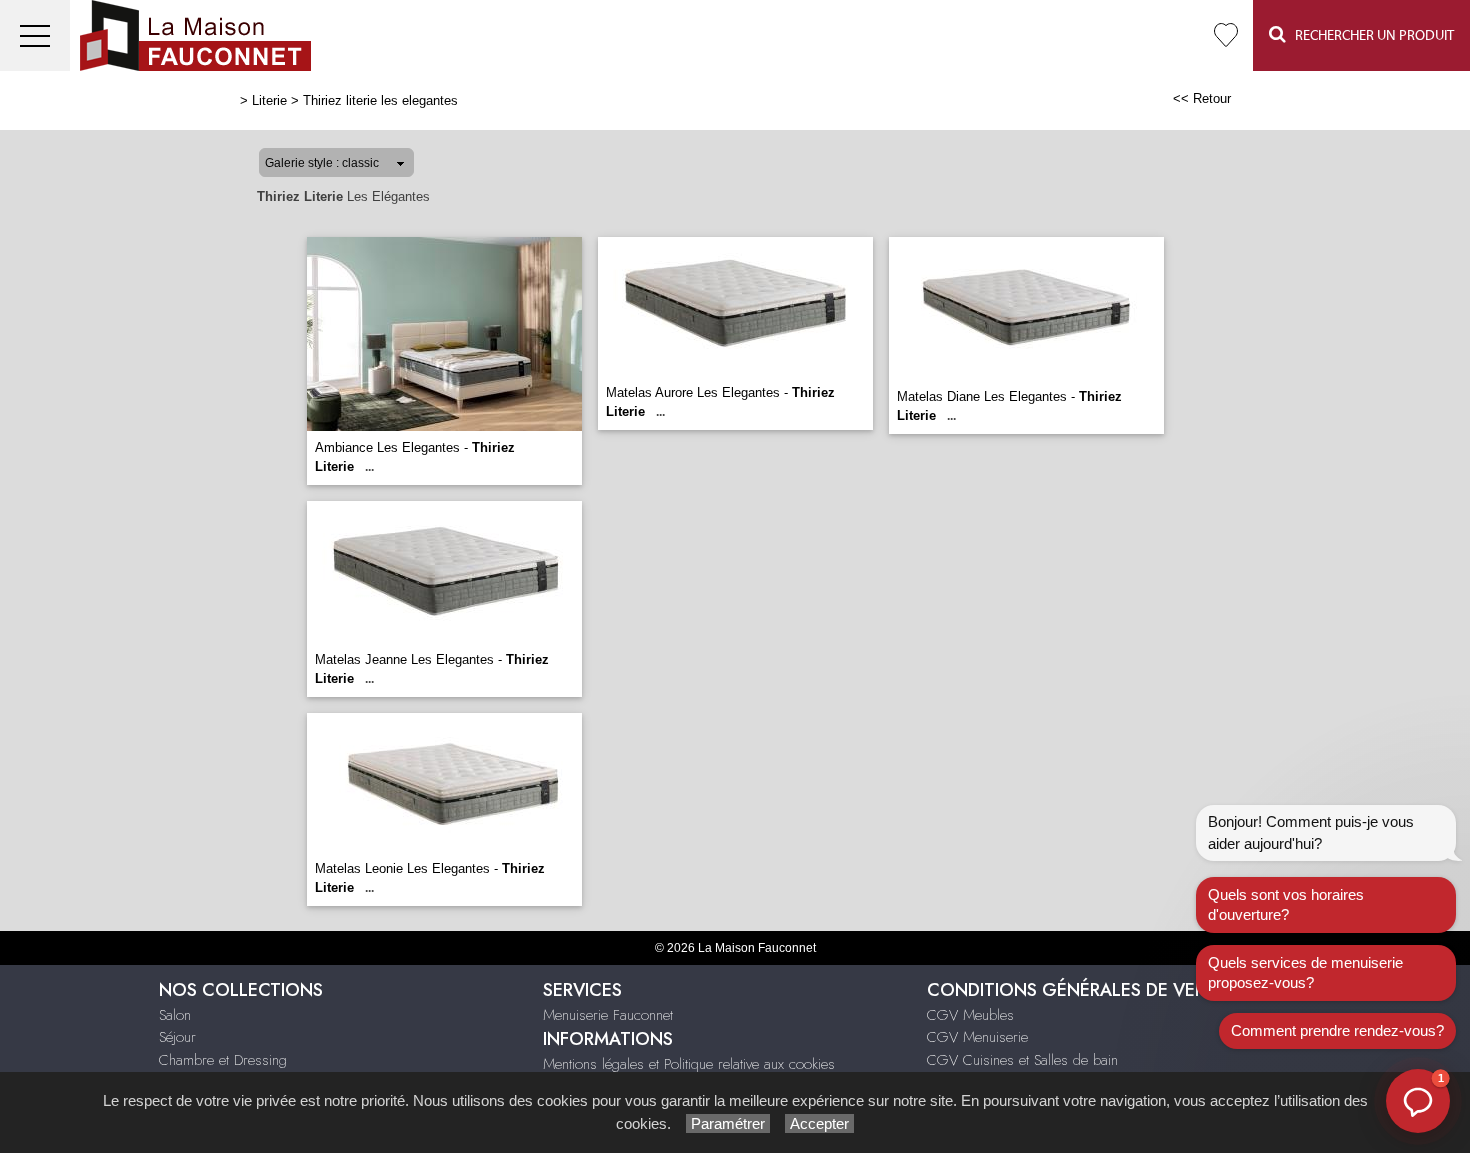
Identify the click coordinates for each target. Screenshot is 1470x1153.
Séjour (177, 1037)
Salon (175, 1015)
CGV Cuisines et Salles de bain (1022, 1060)
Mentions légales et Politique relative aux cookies (689, 1064)
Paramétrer (728, 1123)
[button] (1418, 1101)
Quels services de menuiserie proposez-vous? (1305, 972)
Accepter (819, 1123)
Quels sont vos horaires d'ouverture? (1286, 904)
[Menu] (35, 35)
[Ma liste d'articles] (1226, 35)
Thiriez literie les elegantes (380, 100)
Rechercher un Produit (1370, 36)
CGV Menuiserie (977, 1037)
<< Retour (1202, 98)
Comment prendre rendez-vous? (1337, 1030)
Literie (269, 100)
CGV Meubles (970, 1015)
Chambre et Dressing (223, 1060)
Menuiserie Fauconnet (608, 1015)
